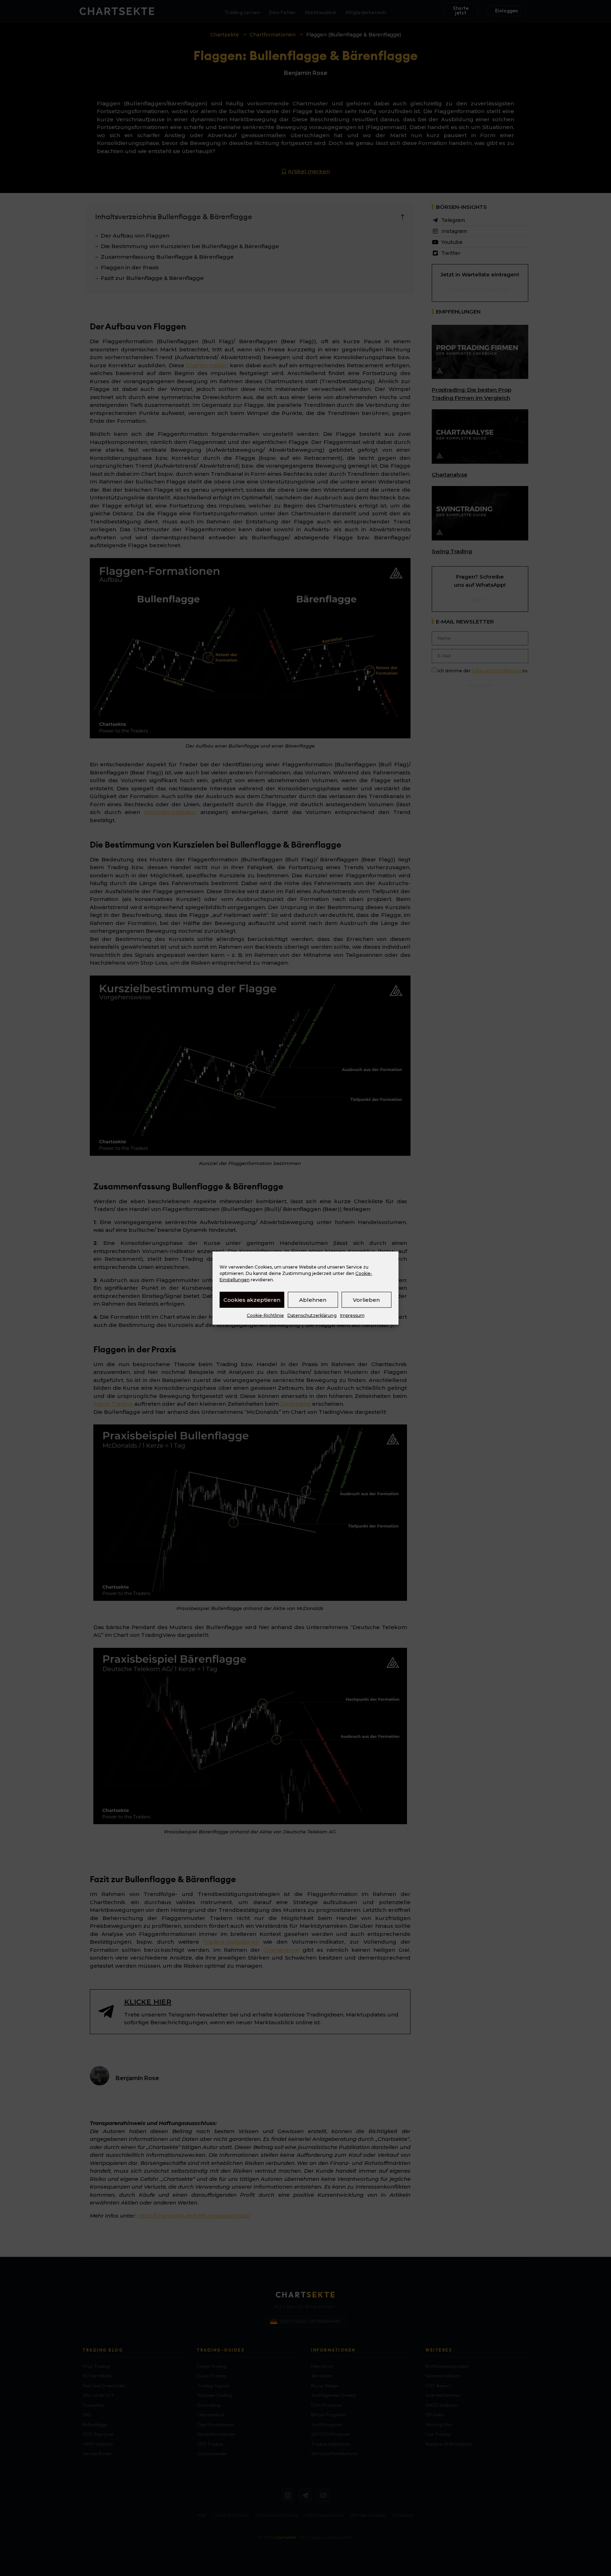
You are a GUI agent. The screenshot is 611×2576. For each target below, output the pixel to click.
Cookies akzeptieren (252, 1299)
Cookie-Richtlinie (265, 1315)
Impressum (352, 1315)
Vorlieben (366, 1299)
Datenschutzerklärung (312, 1315)
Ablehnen (313, 1299)
